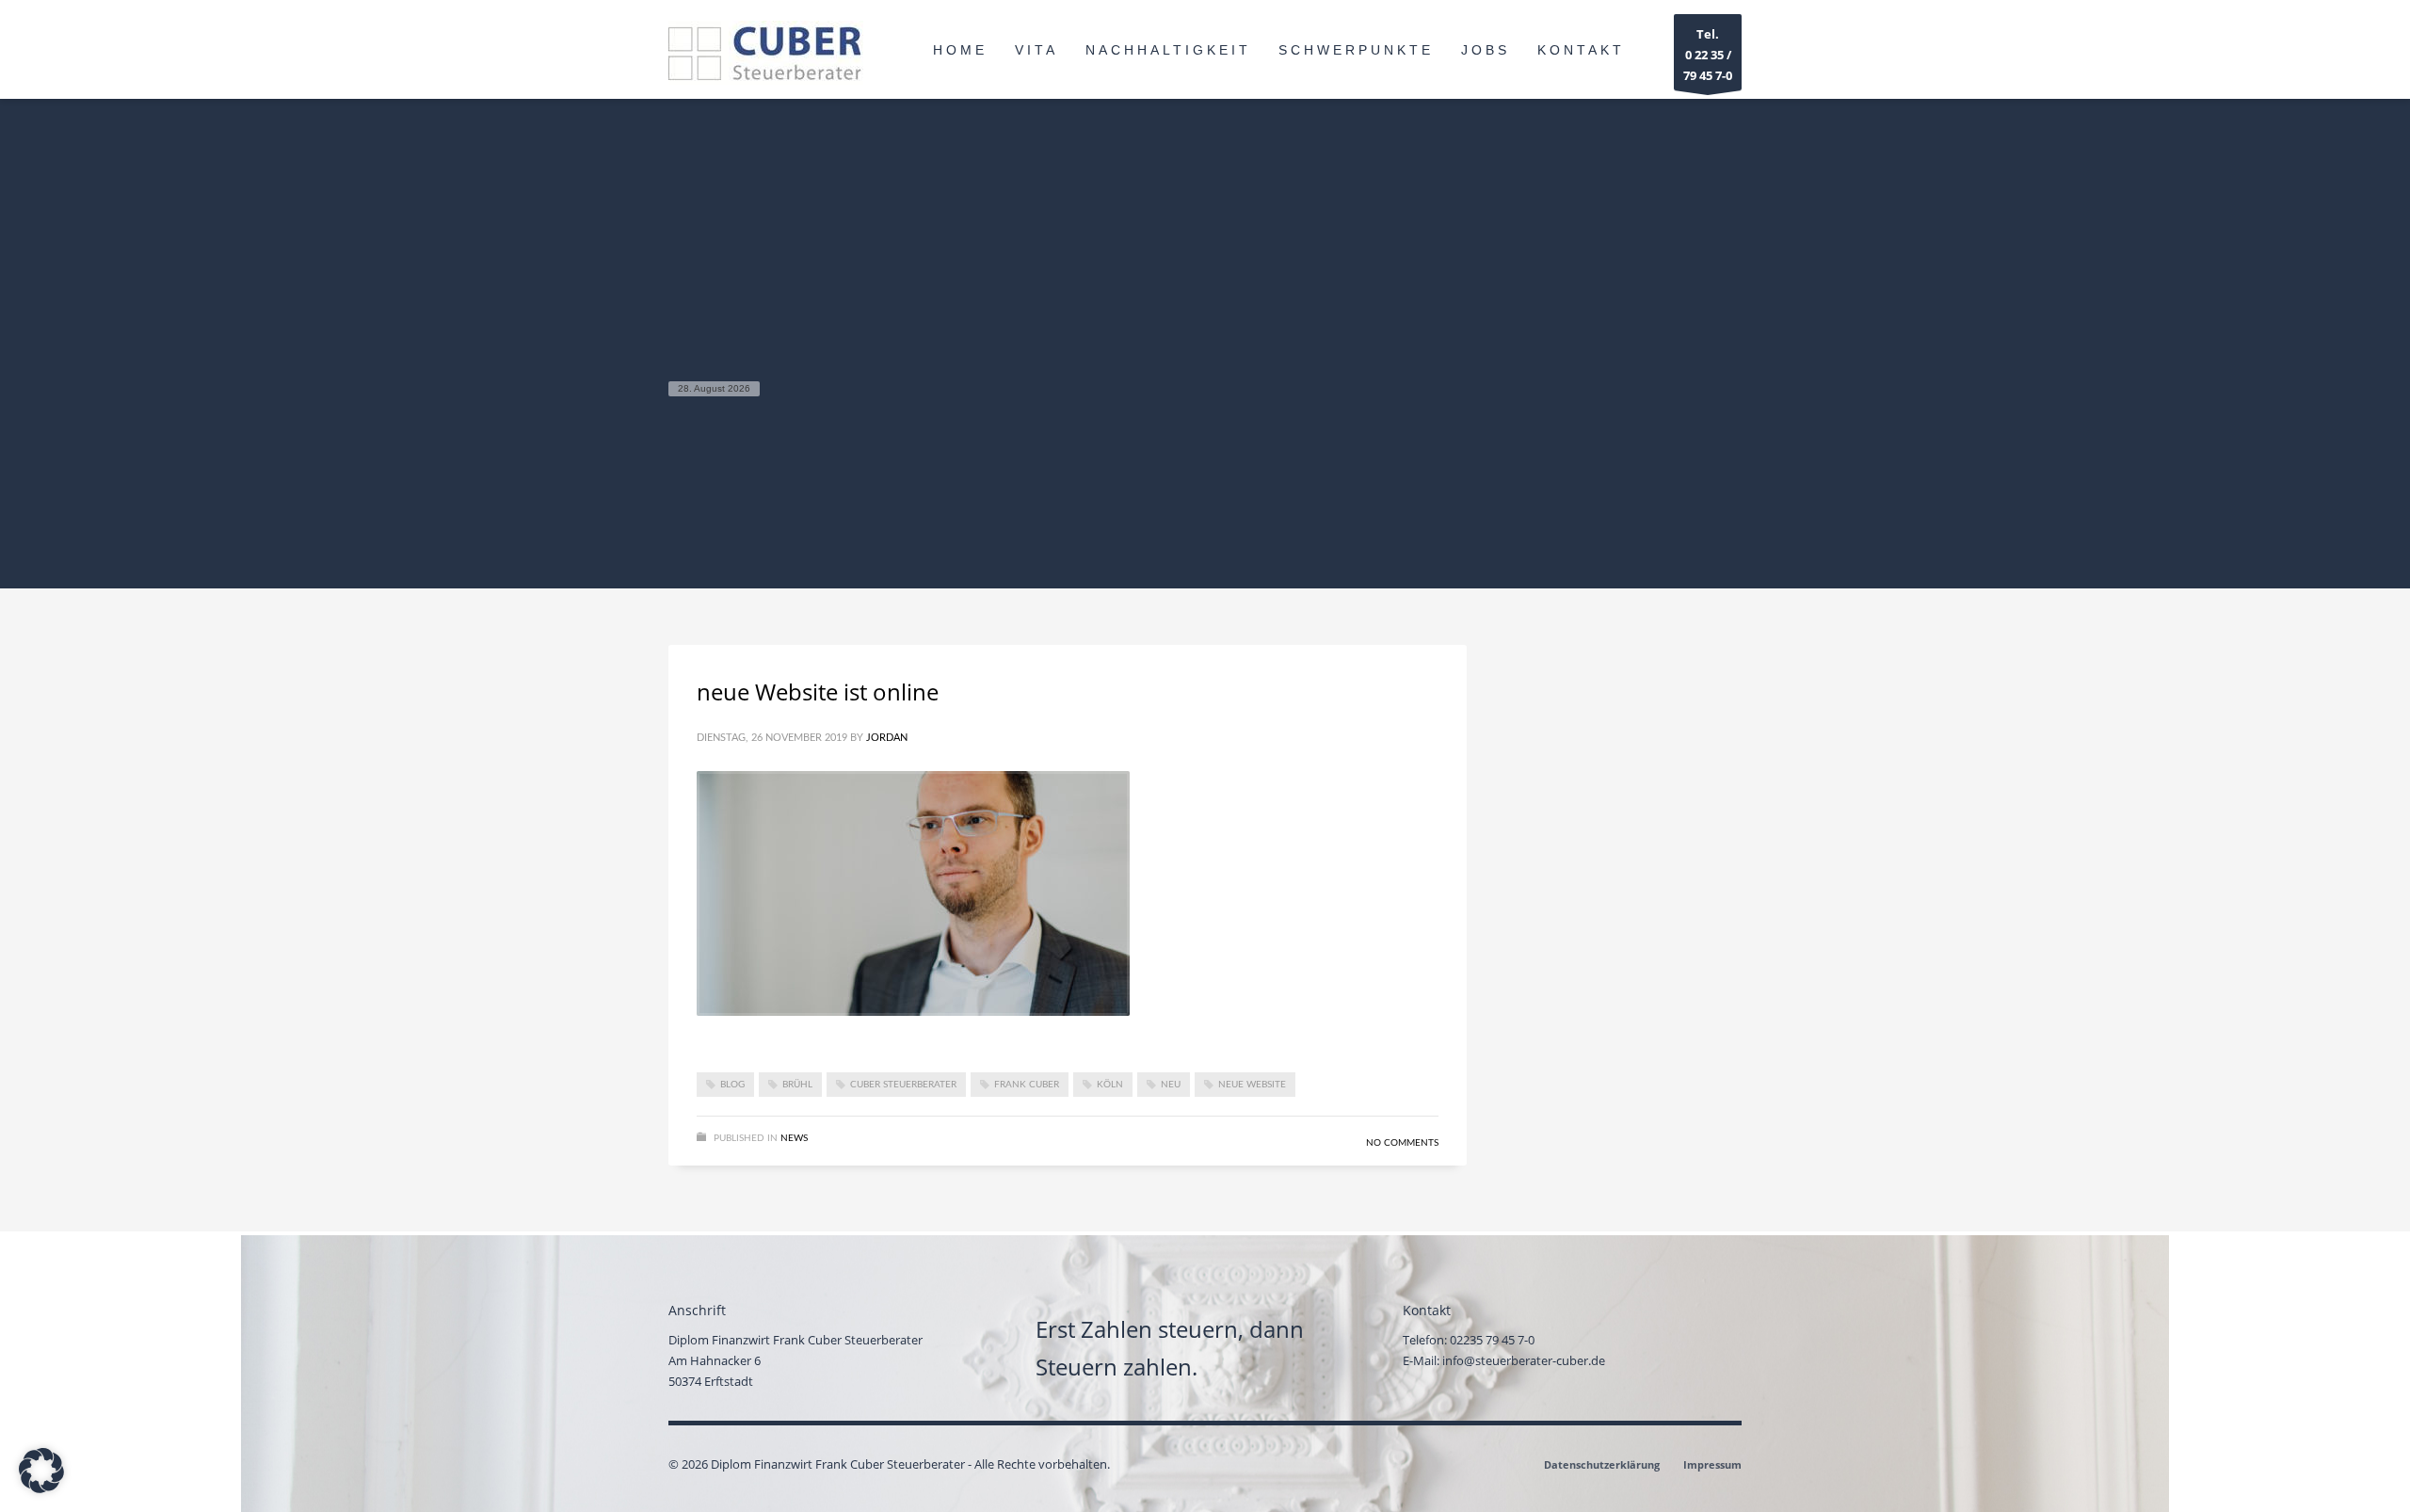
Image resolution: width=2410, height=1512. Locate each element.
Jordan (887, 738)
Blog (732, 1085)
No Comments (1402, 1143)
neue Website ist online (818, 692)
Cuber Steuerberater (903, 1085)
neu (1171, 1085)
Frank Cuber (1027, 1085)
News (794, 1138)
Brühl (797, 1085)
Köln (1110, 1085)
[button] (41, 1471)
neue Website (1252, 1085)
